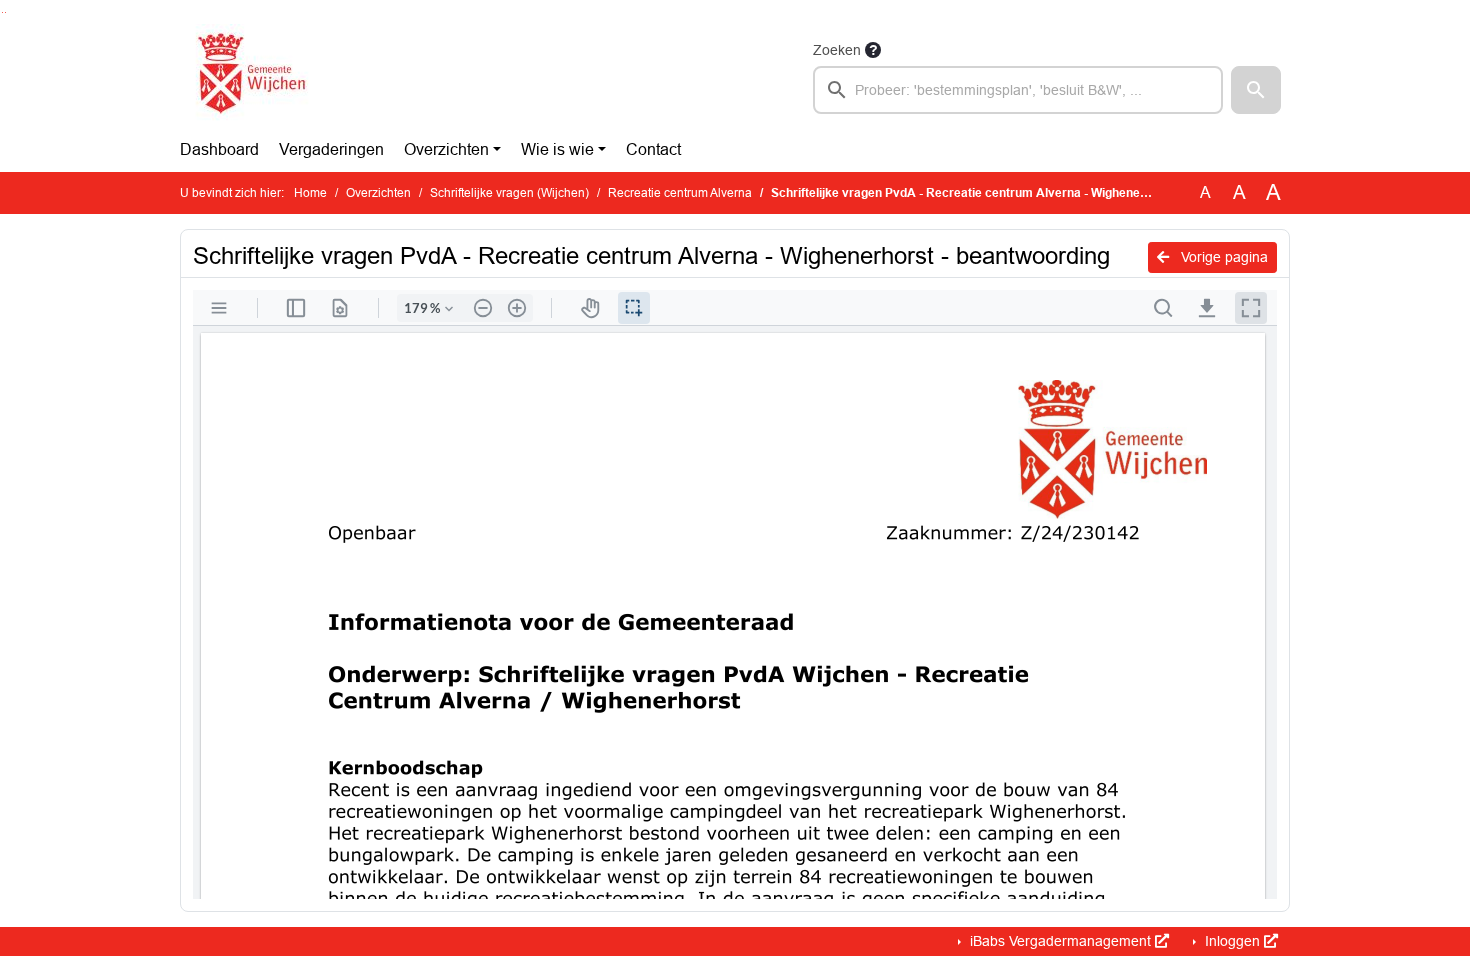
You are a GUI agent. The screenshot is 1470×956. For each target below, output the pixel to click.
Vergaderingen (331, 149)
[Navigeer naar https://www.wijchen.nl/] (247, 76)
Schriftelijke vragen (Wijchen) (509, 193)
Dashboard (219, 149)
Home (310, 193)
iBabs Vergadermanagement (1060, 941)
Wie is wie (557, 149)
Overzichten (446, 149)
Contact (653, 149)
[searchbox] (1018, 90)
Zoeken (837, 50)
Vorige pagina (1222, 257)
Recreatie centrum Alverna (680, 193)
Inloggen (1232, 941)
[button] (1256, 90)
